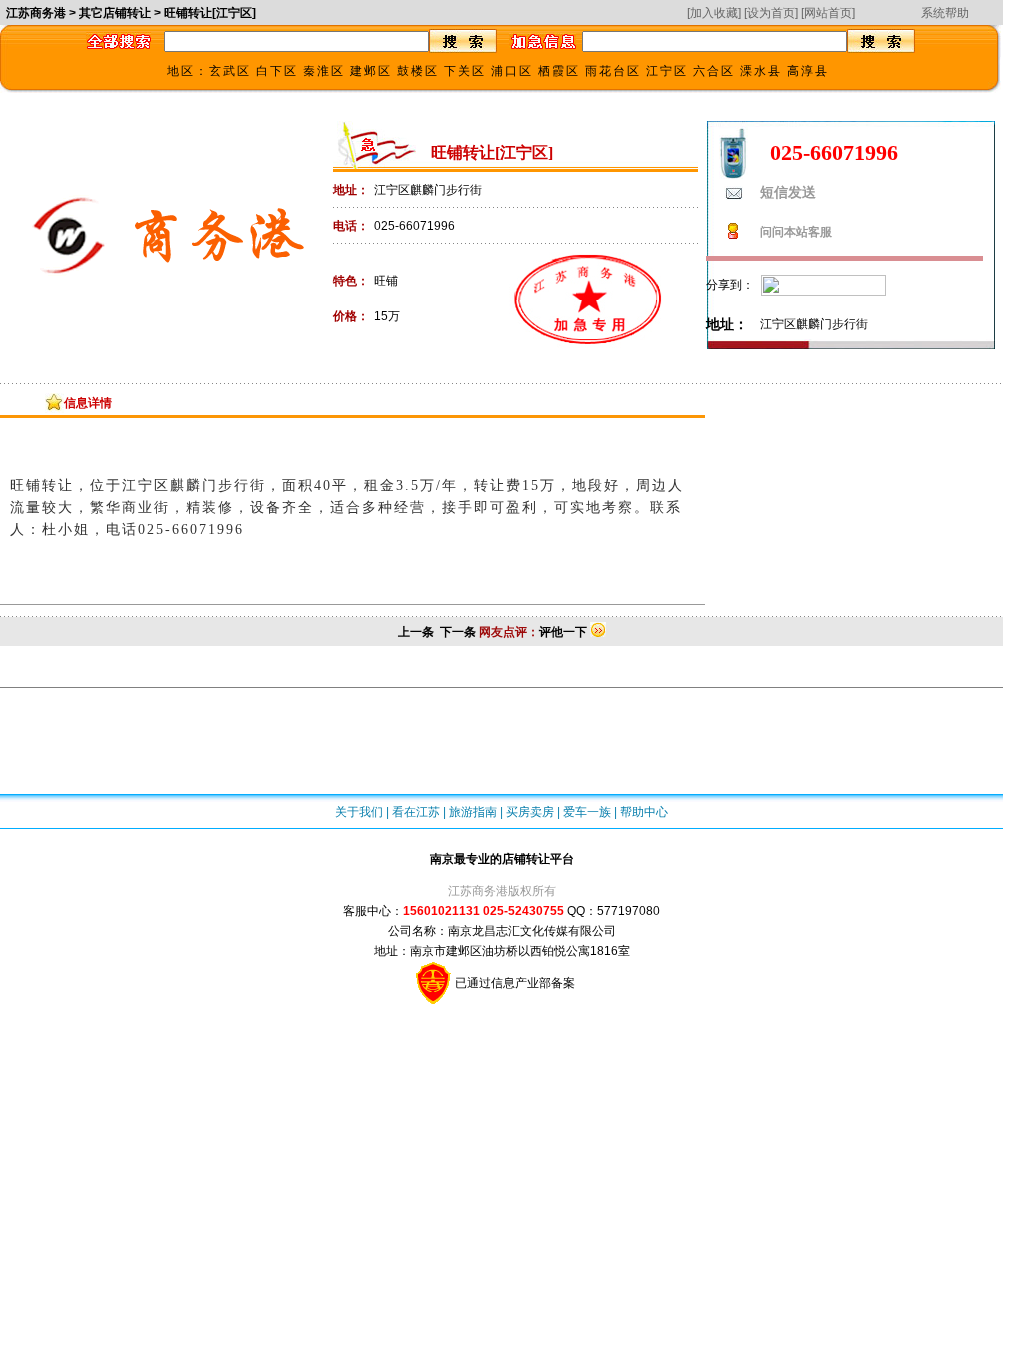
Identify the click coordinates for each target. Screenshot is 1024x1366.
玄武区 (230, 71)
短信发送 (788, 192)
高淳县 (808, 71)
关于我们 (359, 812)
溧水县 (761, 71)
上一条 (416, 632)
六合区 (714, 71)
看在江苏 (416, 812)
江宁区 (667, 71)
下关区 (465, 71)
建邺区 (371, 71)
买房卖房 (530, 812)
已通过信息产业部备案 (513, 983)
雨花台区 (613, 71)
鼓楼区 (418, 71)
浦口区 (512, 71)
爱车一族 (587, 812)
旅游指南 (473, 812)
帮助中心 (644, 812)
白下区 (277, 71)
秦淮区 (324, 71)
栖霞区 (559, 71)
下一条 (458, 632)
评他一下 (563, 632)
